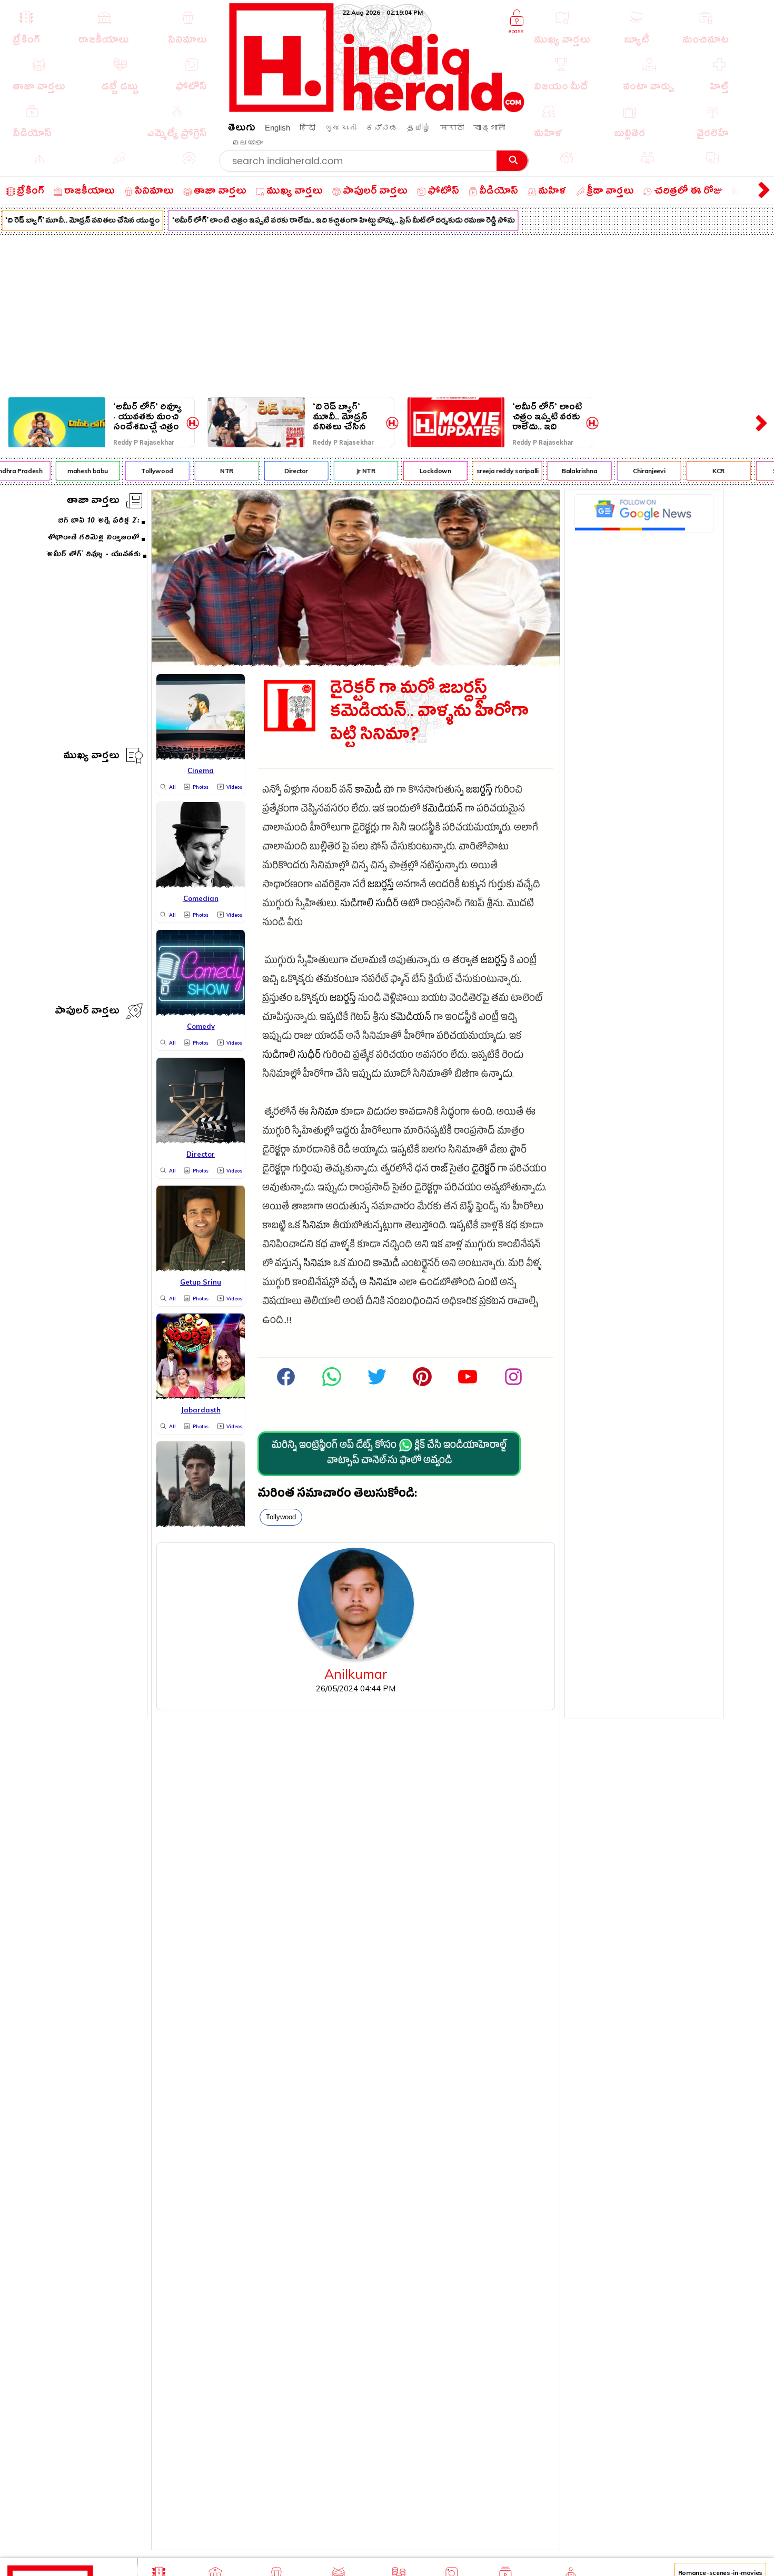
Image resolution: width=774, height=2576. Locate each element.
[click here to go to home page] (377, 109)
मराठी (452, 128)
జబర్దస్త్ (479, 791)
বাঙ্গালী (489, 128)
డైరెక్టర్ (484, 1170)
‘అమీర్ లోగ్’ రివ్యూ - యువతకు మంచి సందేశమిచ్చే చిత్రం (147, 417)
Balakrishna (563, 471)
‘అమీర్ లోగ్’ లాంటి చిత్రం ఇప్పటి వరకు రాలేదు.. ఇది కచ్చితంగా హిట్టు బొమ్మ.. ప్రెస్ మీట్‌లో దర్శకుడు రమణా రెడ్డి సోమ (326, 222)
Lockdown (419, 471)
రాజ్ (439, 1170)
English (277, 128)
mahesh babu (71, 471)
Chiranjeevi (632, 471)
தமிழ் (419, 128)
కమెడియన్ (443, 810)
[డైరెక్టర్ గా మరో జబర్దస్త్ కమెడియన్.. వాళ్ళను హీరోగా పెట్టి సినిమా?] (356, 663)
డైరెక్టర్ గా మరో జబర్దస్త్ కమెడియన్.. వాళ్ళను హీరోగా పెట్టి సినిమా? (429, 714)
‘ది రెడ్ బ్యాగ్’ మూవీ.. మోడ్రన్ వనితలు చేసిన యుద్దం (340, 417)
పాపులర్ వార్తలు (87, 1012)
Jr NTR (349, 471)
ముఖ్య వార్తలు (91, 757)
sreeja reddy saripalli (491, 471)
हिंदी (307, 128)
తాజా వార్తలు (93, 502)
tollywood (281, 1517)
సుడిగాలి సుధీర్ (291, 1056)
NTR (210, 471)
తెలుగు (242, 129)
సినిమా (325, 1113)
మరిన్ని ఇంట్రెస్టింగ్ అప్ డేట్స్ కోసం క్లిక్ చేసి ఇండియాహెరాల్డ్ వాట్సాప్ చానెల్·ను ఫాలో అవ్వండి (389, 1454)
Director (279, 471)
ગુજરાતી (341, 128)
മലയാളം (247, 142)
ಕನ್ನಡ (382, 128)
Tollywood (140, 471)
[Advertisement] (387, 314)
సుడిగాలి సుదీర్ (369, 905)
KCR (702, 471)
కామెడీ (368, 791)
